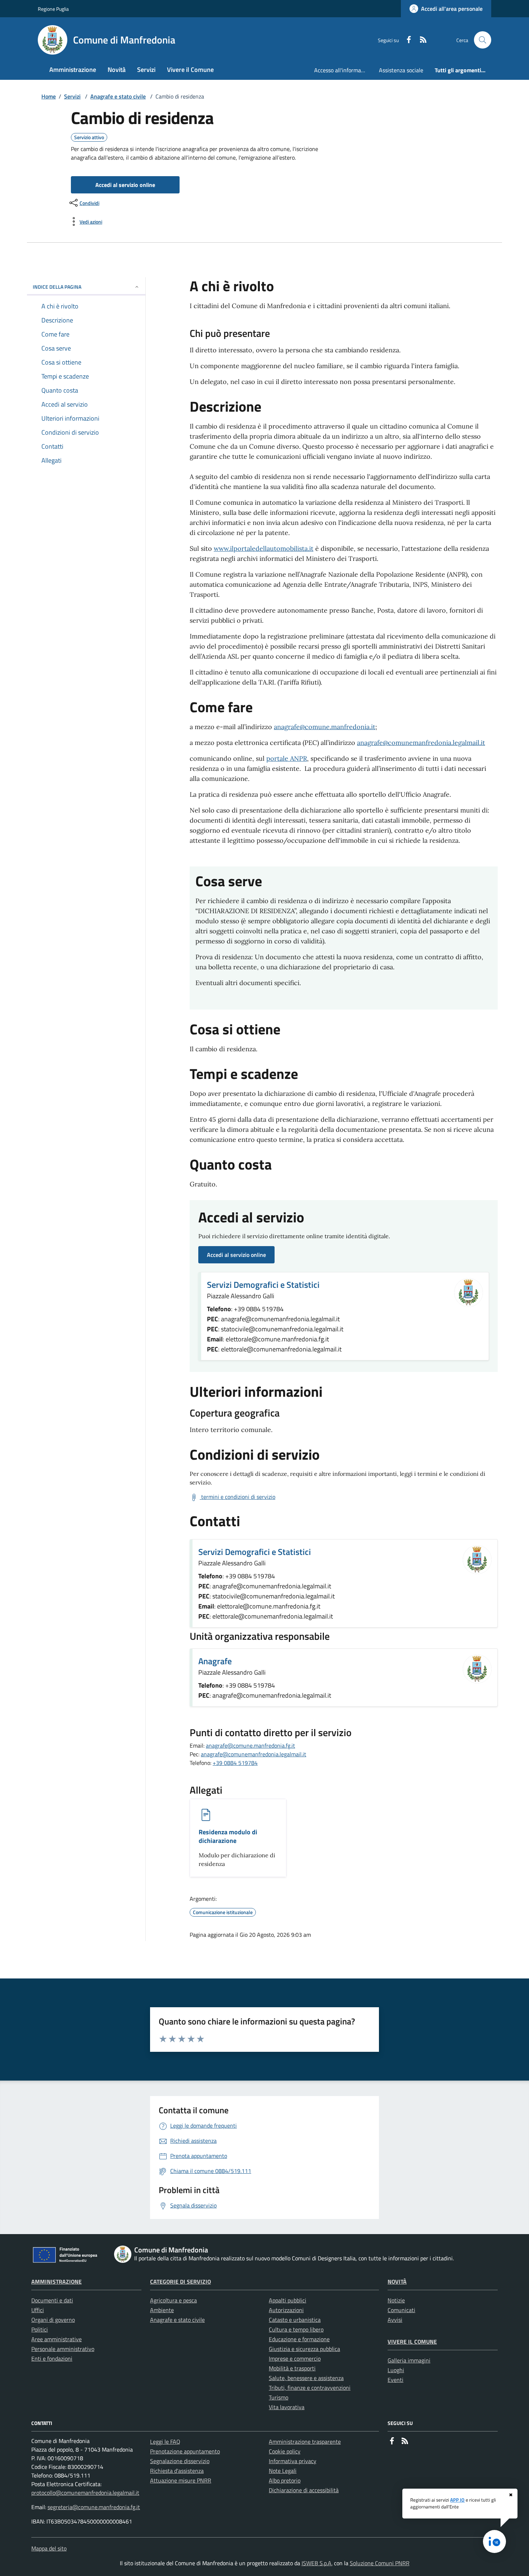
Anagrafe (215, 1661)
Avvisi (395, 2320)
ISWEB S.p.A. (317, 2563)
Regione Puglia (53, 9)
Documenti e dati (52, 2300)
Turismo (279, 2397)
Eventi (395, 2380)
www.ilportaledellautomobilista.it (264, 548)
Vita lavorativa (287, 2407)
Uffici (38, 2310)
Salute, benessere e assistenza (306, 2378)
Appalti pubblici (288, 2300)
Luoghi (396, 2370)
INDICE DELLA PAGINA (57, 287)
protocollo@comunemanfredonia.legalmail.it (85, 2493)
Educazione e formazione (299, 2339)
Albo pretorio (285, 2480)
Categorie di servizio (180, 2282)
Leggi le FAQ (165, 2442)
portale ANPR (287, 758)
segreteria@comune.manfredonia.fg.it (94, 2507)
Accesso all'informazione (344, 70)
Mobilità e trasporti (292, 2368)
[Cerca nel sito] (483, 40)
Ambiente (162, 2310)
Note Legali (283, 2471)
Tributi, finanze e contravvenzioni (310, 2388)
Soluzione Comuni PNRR (380, 2563)
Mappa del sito (49, 2548)
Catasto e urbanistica (295, 2320)
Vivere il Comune (412, 2342)
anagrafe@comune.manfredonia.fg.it (250, 1745)
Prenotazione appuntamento (185, 2451)
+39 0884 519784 (235, 1763)
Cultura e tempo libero (296, 2329)
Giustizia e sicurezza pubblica (304, 2349)
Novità (397, 2282)
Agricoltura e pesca (173, 2300)
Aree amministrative (56, 2339)
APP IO (457, 2500)
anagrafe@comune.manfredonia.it (325, 727)
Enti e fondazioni (52, 2358)
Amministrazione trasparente (305, 2442)
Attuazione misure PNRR (181, 2480)
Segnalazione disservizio (180, 2461)
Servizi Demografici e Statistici (263, 1285)
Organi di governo (53, 2320)
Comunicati (401, 2310)
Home (49, 96)
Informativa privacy (293, 2461)
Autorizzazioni (286, 2310)
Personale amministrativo (63, 2349)
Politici (40, 2329)
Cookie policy (285, 2451)
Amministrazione (56, 2282)
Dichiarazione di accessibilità (304, 2490)
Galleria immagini (409, 2360)
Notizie (396, 2300)
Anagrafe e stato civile (118, 96)
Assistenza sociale (401, 70)
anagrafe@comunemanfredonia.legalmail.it (421, 743)
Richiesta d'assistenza (177, 2471)
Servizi (72, 96)
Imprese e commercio (295, 2358)
